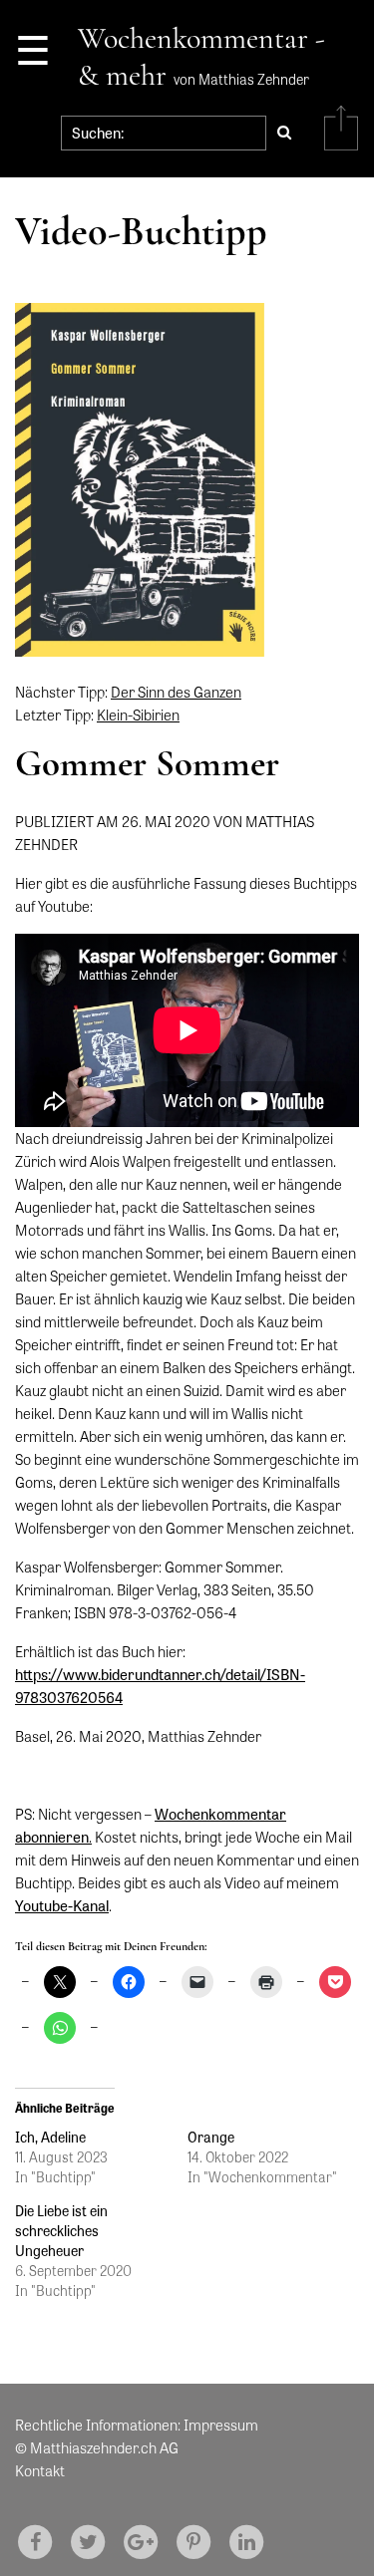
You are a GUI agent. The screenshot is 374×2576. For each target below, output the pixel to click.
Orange (211, 2137)
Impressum (221, 2425)
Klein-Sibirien (138, 715)
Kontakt (40, 2470)
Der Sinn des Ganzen (176, 692)
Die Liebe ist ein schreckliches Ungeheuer (61, 2230)
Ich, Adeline (50, 2137)
